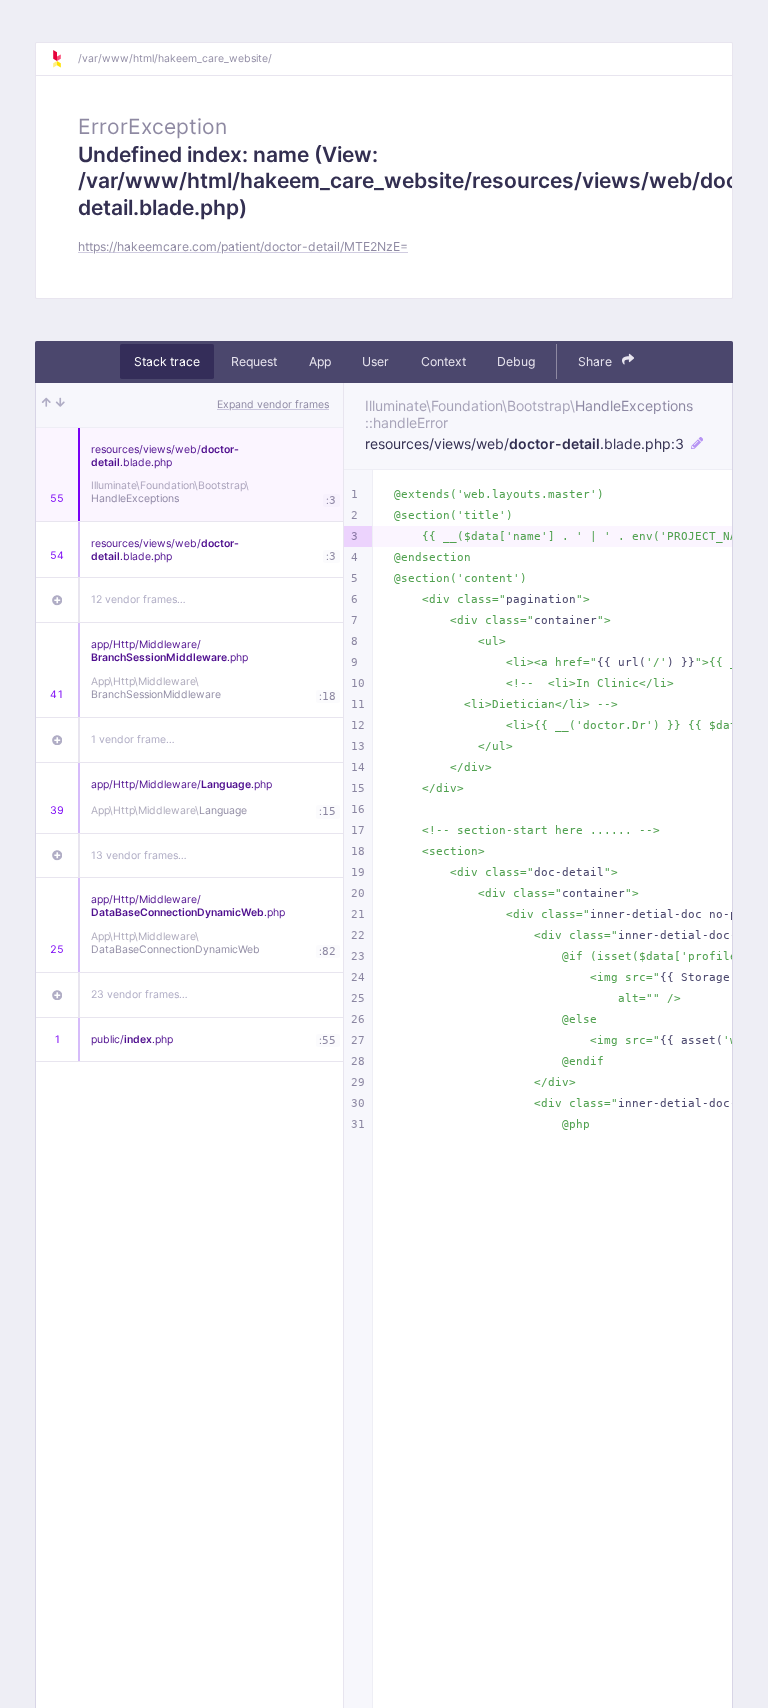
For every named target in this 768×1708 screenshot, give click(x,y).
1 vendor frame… (133, 739)
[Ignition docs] (64, 59)
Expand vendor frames (273, 404)
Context (443, 361)
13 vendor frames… (139, 855)
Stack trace (167, 361)
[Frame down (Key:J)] (60, 405)
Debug (516, 361)
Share (596, 361)
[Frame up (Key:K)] (46, 405)
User (375, 361)
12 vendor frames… (138, 599)
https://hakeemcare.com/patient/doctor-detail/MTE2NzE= (243, 246)
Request (254, 361)
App (320, 361)
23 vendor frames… (139, 994)
